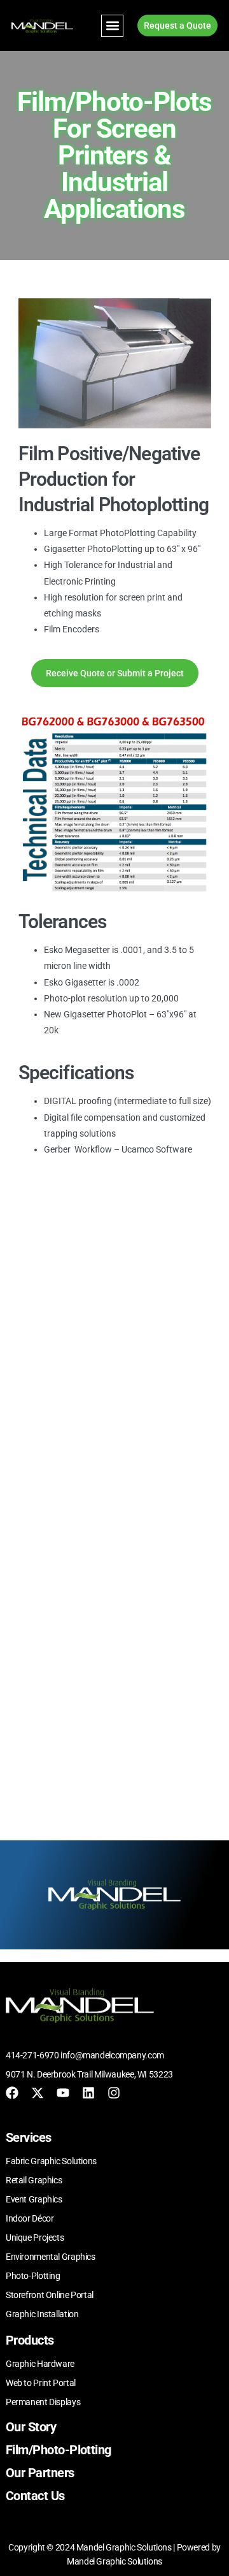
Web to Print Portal (41, 2383)
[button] (112, 26)
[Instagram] (114, 2093)
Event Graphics (34, 2199)
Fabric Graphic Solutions (51, 2161)
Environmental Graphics (51, 2257)
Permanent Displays (43, 2402)
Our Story (31, 2427)
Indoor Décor (30, 2218)
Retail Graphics (34, 2180)
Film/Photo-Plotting (59, 2450)
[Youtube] (63, 2093)
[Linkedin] (88, 2093)
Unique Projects (35, 2238)
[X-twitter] (38, 2093)
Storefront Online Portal (50, 2295)
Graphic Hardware (40, 2364)
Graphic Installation (42, 2314)
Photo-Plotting (33, 2276)
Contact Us (35, 2496)
